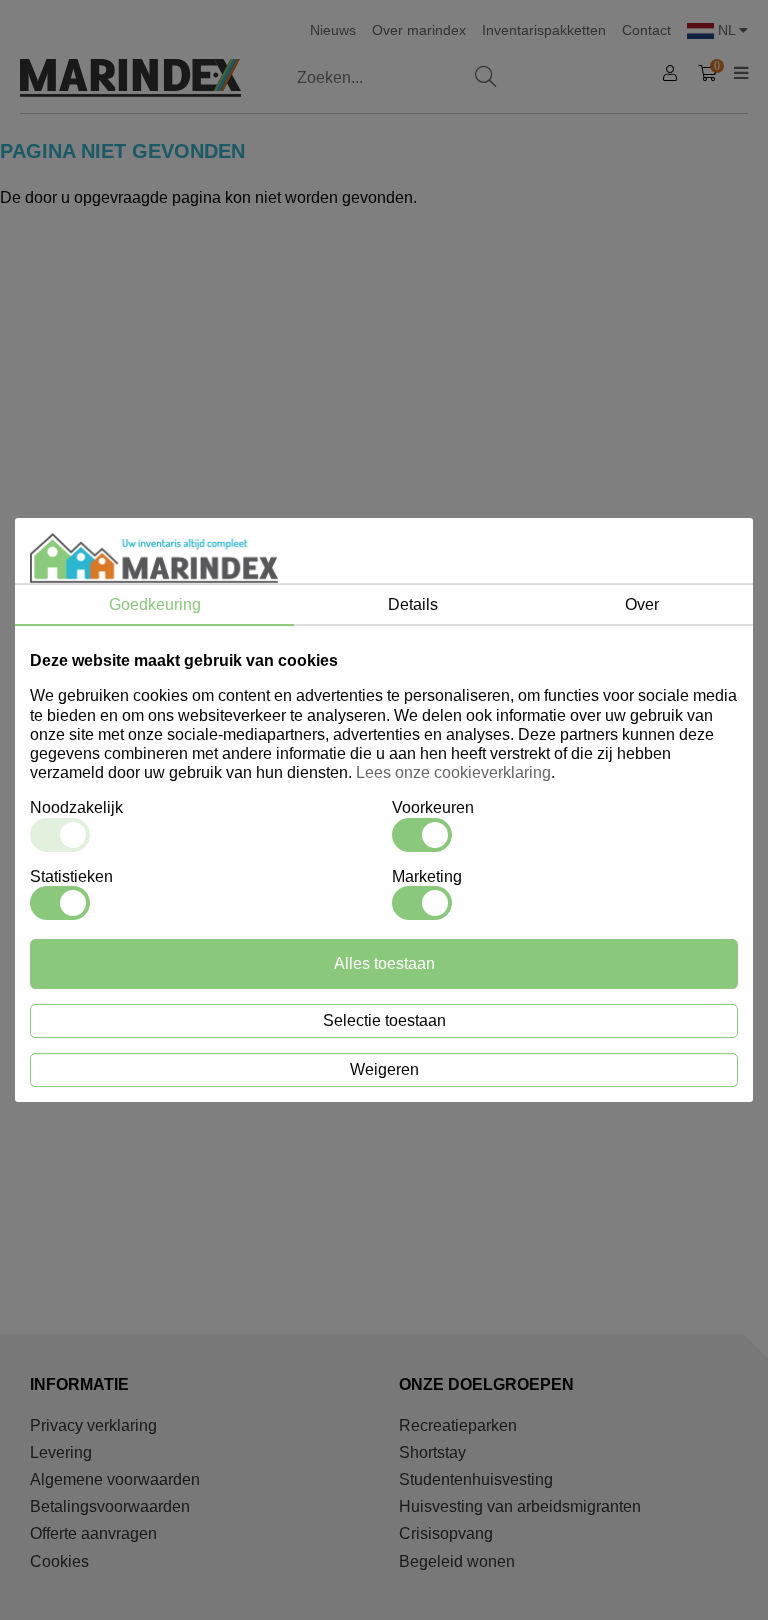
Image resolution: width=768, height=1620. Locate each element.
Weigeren (384, 1069)
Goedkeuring (155, 604)
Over (642, 604)
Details (413, 604)
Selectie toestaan (384, 1020)
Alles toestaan (384, 963)
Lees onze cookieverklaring (453, 772)
